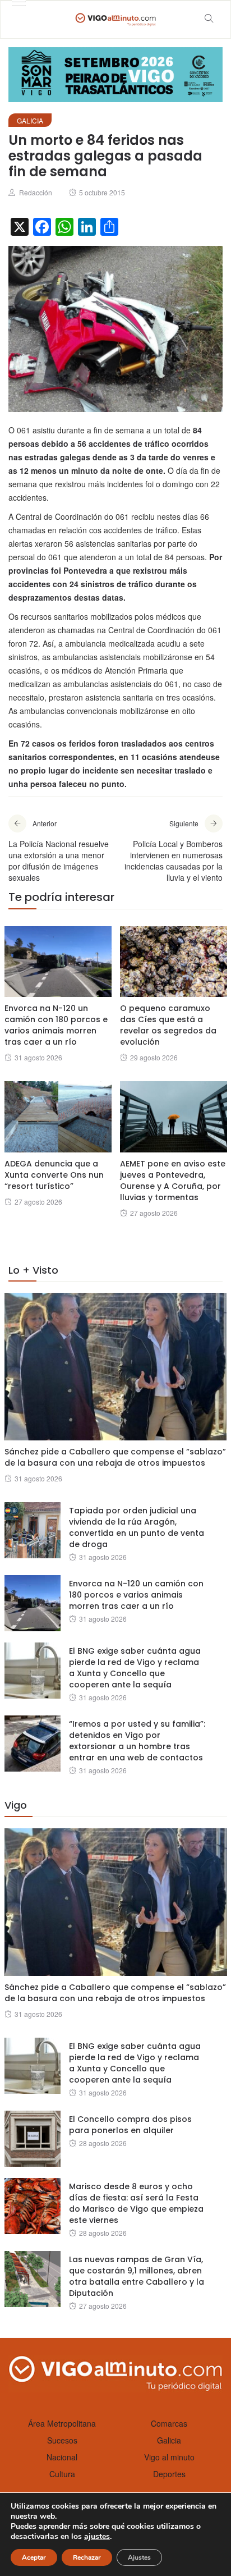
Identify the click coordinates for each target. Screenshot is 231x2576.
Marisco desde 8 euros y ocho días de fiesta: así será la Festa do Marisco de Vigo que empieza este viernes (136, 2203)
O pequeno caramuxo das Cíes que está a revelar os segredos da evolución (168, 1025)
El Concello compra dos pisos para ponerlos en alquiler (130, 2125)
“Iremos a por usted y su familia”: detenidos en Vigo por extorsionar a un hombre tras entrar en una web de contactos (137, 1741)
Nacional (62, 2457)
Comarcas (169, 2423)
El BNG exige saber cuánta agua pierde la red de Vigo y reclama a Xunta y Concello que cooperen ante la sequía (135, 1668)
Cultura (62, 2474)
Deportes (169, 2474)
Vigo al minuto (169, 2457)
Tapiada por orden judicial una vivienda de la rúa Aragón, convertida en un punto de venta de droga (137, 1527)
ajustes (97, 2537)
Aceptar (34, 2557)
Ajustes (139, 2557)
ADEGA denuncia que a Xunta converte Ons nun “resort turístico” (54, 1175)
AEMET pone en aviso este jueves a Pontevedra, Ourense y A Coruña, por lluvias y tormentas (173, 1181)
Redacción (36, 192)
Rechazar (87, 2557)
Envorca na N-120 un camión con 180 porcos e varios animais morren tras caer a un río (56, 1025)
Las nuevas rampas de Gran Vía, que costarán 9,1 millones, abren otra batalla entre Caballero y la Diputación (137, 2276)
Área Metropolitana (62, 2423)
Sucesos (62, 2440)
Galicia (30, 120)
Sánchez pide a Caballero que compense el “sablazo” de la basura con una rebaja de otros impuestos (115, 1457)
